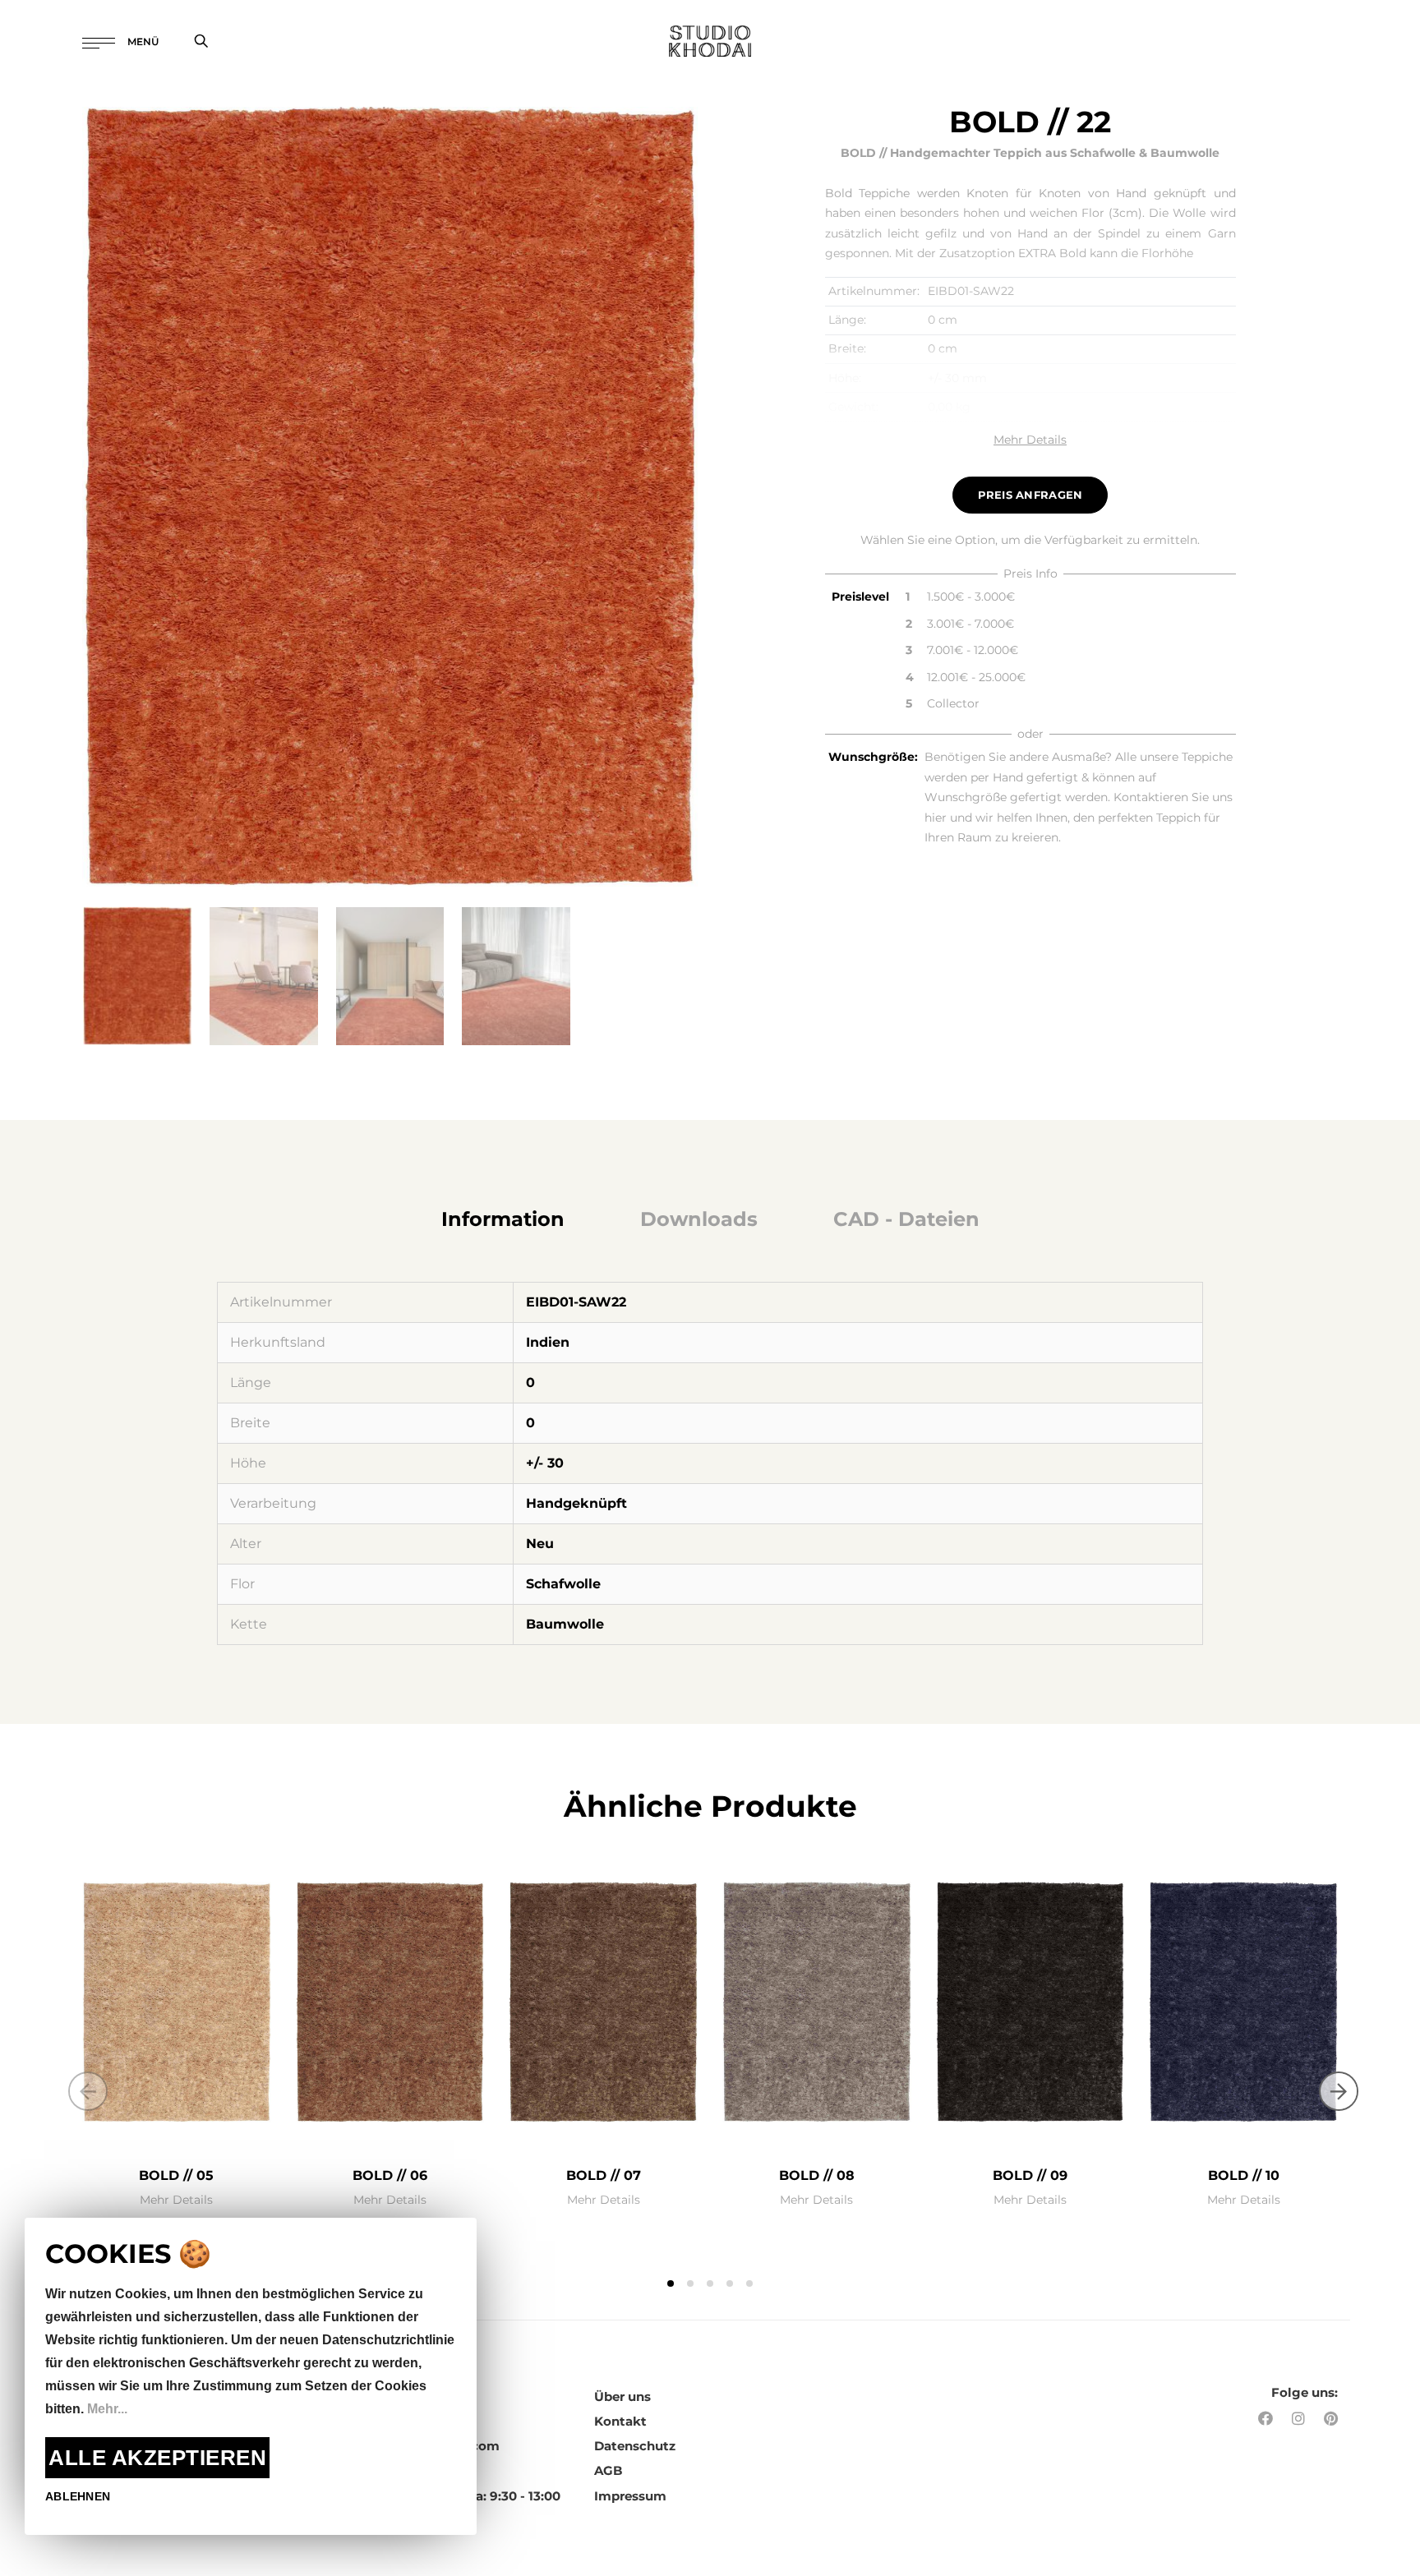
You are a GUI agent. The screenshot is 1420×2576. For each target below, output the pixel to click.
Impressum (630, 2496)
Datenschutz (635, 2446)
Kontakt (620, 2421)
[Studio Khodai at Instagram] (1298, 2419)
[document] (251, 2376)
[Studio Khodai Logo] (710, 41)
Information (503, 1219)
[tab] (503, 1219)
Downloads (699, 1219)
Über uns (622, 2396)
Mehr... (107, 2409)
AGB (608, 2470)
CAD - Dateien (906, 1219)
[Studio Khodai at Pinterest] (1331, 2419)
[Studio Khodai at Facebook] (1266, 2419)
